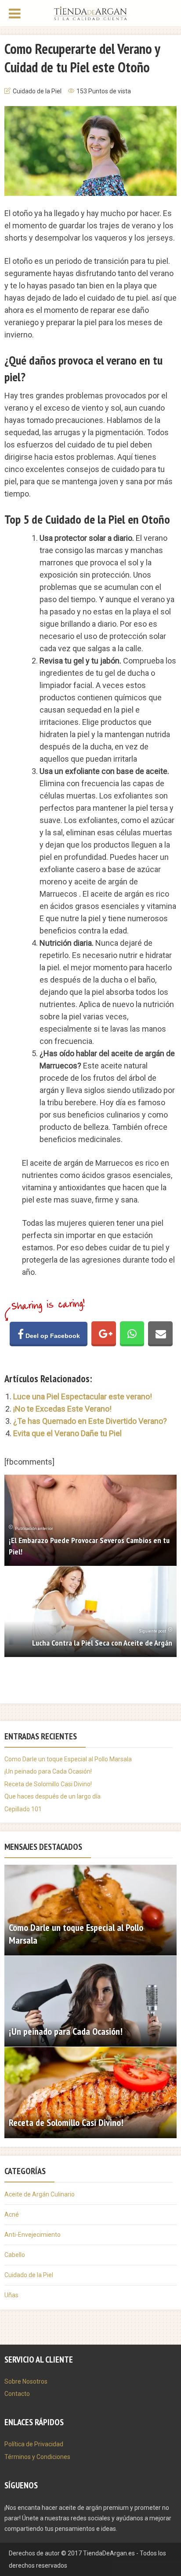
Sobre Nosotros (26, 2381)
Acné (12, 2214)
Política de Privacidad (34, 2444)
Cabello (15, 2255)
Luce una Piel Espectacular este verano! (83, 1396)
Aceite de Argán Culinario (40, 2194)
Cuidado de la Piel (37, 91)
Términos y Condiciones (37, 2457)
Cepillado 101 (23, 1809)
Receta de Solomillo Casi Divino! (48, 1784)
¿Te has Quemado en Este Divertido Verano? (90, 1421)
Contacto (17, 2394)
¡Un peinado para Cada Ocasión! (48, 1771)
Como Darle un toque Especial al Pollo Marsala (68, 1759)
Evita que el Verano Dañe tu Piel (67, 1433)
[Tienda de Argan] (90, 12)
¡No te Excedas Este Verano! (62, 1409)
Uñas (11, 2295)
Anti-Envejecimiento (33, 2235)
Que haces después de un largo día (52, 1796)
